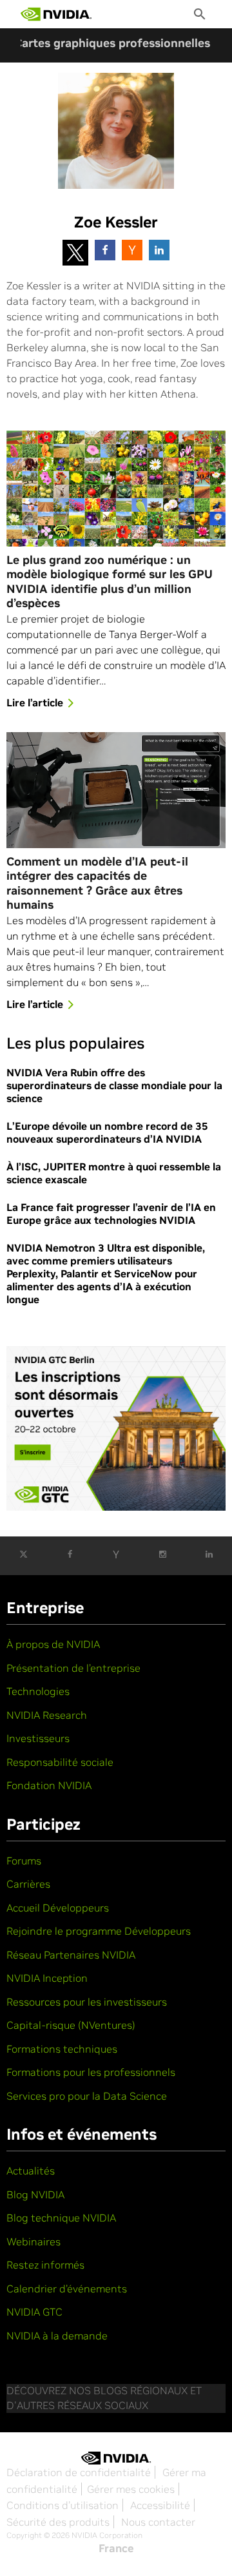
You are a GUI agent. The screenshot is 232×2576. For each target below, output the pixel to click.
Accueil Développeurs (58, 1908)
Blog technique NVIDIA (61, 2218)
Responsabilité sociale (60, 1762)
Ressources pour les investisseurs (87, 2002)
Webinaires (34, 2242)
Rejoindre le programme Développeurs (99, 1931)
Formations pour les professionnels (91, 2072)
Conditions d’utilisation (63, 2505)
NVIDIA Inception (47, 1978)
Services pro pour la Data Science (87, 2096)
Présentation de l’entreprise (73, 1668)
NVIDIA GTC (34, 2312)
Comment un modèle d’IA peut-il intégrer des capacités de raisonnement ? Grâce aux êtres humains (97, 884)
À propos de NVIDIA (53, 1644)
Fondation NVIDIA (49, 1785)
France (116, 2548)
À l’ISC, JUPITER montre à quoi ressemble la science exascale (114, 1173)
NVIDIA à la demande (57, 2336)
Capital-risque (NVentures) (71, 2025)
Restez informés (45, 2265)
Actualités (31, 2171)
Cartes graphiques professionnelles (112, 43)
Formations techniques (62, 2049)
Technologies (38, 1691)
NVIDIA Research (47, 1715)
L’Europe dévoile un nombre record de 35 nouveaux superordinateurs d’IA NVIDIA (107, 1132)
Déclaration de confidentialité (79, 2472)
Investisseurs (38, 1738)
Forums (24, 1861)
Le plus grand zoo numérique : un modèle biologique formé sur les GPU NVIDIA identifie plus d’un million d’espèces (110, 582)
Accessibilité (160, 2505)
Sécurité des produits (58, 2522)
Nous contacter (158, 2522)
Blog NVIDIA (35, 2194)
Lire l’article (35, 702)
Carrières (28, 1884)
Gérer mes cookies (131, 2489)
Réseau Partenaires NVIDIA (71, 1955)
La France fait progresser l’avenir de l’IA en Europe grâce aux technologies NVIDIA (111, 1214)
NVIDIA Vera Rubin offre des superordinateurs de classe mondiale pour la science (114, 1085)
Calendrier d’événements (67, 2289)
